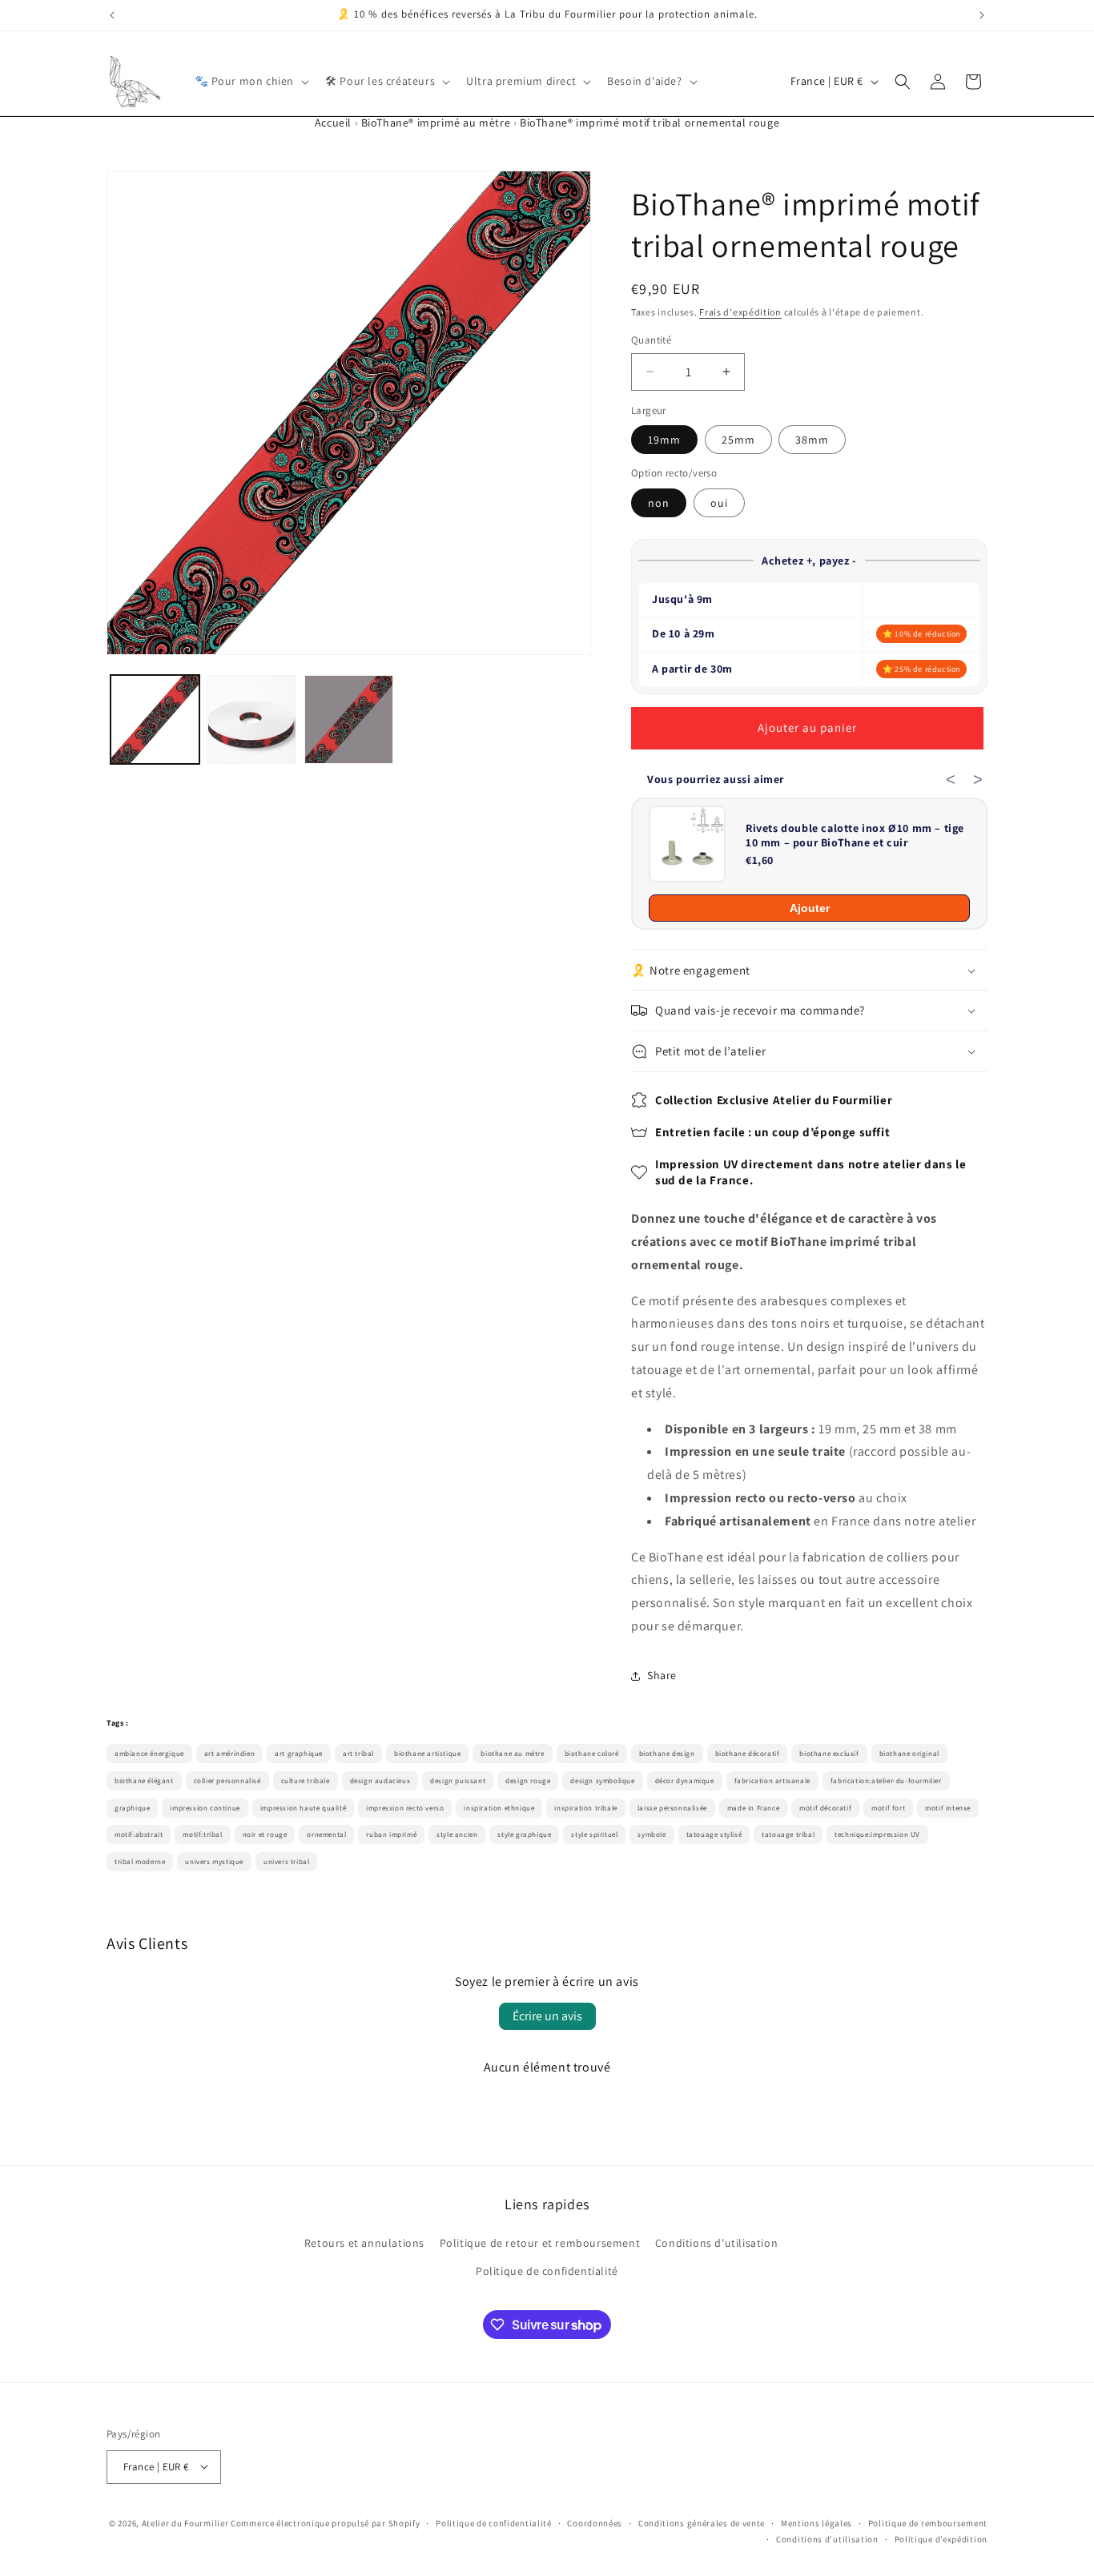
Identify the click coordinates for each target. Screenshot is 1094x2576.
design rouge (528, 1781)
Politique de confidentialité (547, 2272)
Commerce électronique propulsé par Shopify (325, 2522)
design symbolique (602, 1781)
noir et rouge (265, 1835)
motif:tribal (202, 1835)
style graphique (524, 1835)
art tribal (358, 1754)
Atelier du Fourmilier (186, 2522)
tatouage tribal (788, 1835)
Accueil (333, 123)
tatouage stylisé (714, 1835)
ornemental (326, 1835)
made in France (753, 1808)
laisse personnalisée (672, 1808)
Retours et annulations (364, 2243)
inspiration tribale (585, 1808)
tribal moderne (140, 1862)
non (659, 503)
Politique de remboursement (928, 2522)
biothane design (667, 1754)
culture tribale (306, 1781)
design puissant (458, 1781)
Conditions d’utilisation (827, 2538)
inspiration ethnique (499, 1808)
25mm (738, 440)
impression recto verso (405, 1808)
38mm (812, 440)
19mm (664, 440)
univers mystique (214, 1862)
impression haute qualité (303, 1808)
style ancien (457, 1835)
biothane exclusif (829, 1754)
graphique (132, 1808)
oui (719, 503)
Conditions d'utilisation (716, 2243)
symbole (652, 1835)
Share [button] (662, 1675)
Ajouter (810, 908)
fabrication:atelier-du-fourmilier (886, 1781)
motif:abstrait (139, 1835)
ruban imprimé (391, 1835)
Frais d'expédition (740, 312)
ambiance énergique (149, 1754)
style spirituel (594, 1835)
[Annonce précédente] (112, 15)
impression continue (205, 1808)
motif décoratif (825, 1808)
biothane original (909, 1754)
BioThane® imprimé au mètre (436, 123)
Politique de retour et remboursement (540, 2243)
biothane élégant (144, 1781)
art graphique (299, 1754)
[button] (251, 81)
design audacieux (380, 1781)
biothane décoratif (748, 1754)
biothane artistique (427, 1754)
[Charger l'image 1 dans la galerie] (155, 719)
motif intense (948, 1808)
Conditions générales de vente (702, 2522)
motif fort (888, 1808)
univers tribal (286, 1862)
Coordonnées (595, 2522)
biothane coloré (592, 1754)
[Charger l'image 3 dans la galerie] (349, 719)
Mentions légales (816, 2522)
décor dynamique (685, 1781)
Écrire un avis (547, 2016)
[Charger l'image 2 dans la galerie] (252, 719)
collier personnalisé (227, 1781)
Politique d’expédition (941, 2538)
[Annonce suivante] (982, 15)
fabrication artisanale (772, 1781)
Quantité (651, 340)
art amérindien (229, 1754)
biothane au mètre (512, 1754)
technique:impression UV (877, 1835)
